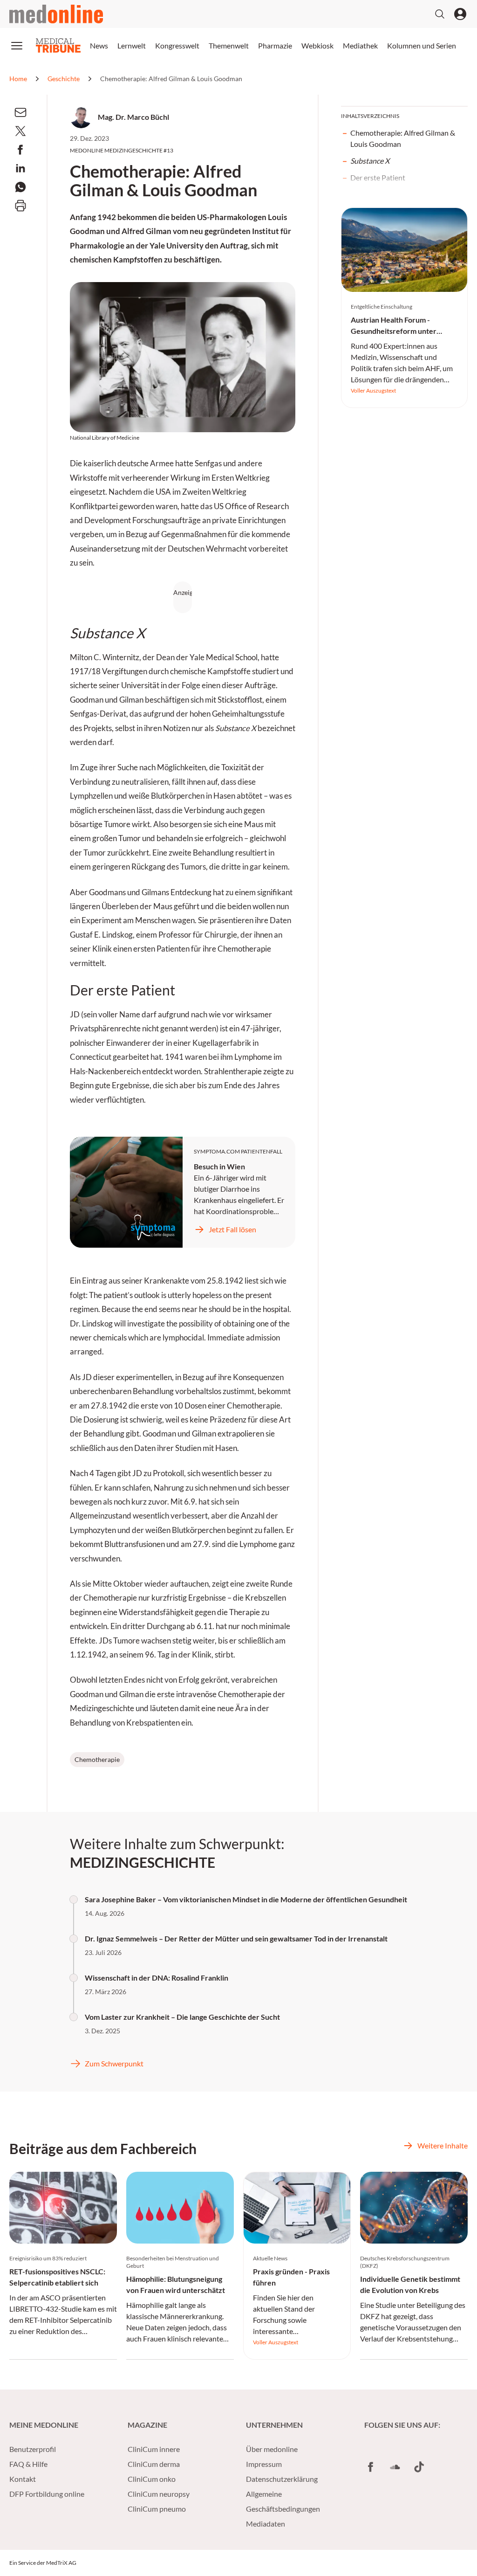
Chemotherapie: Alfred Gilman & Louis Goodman (403, 138)
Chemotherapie (97, 1759)
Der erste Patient (378, 177)
